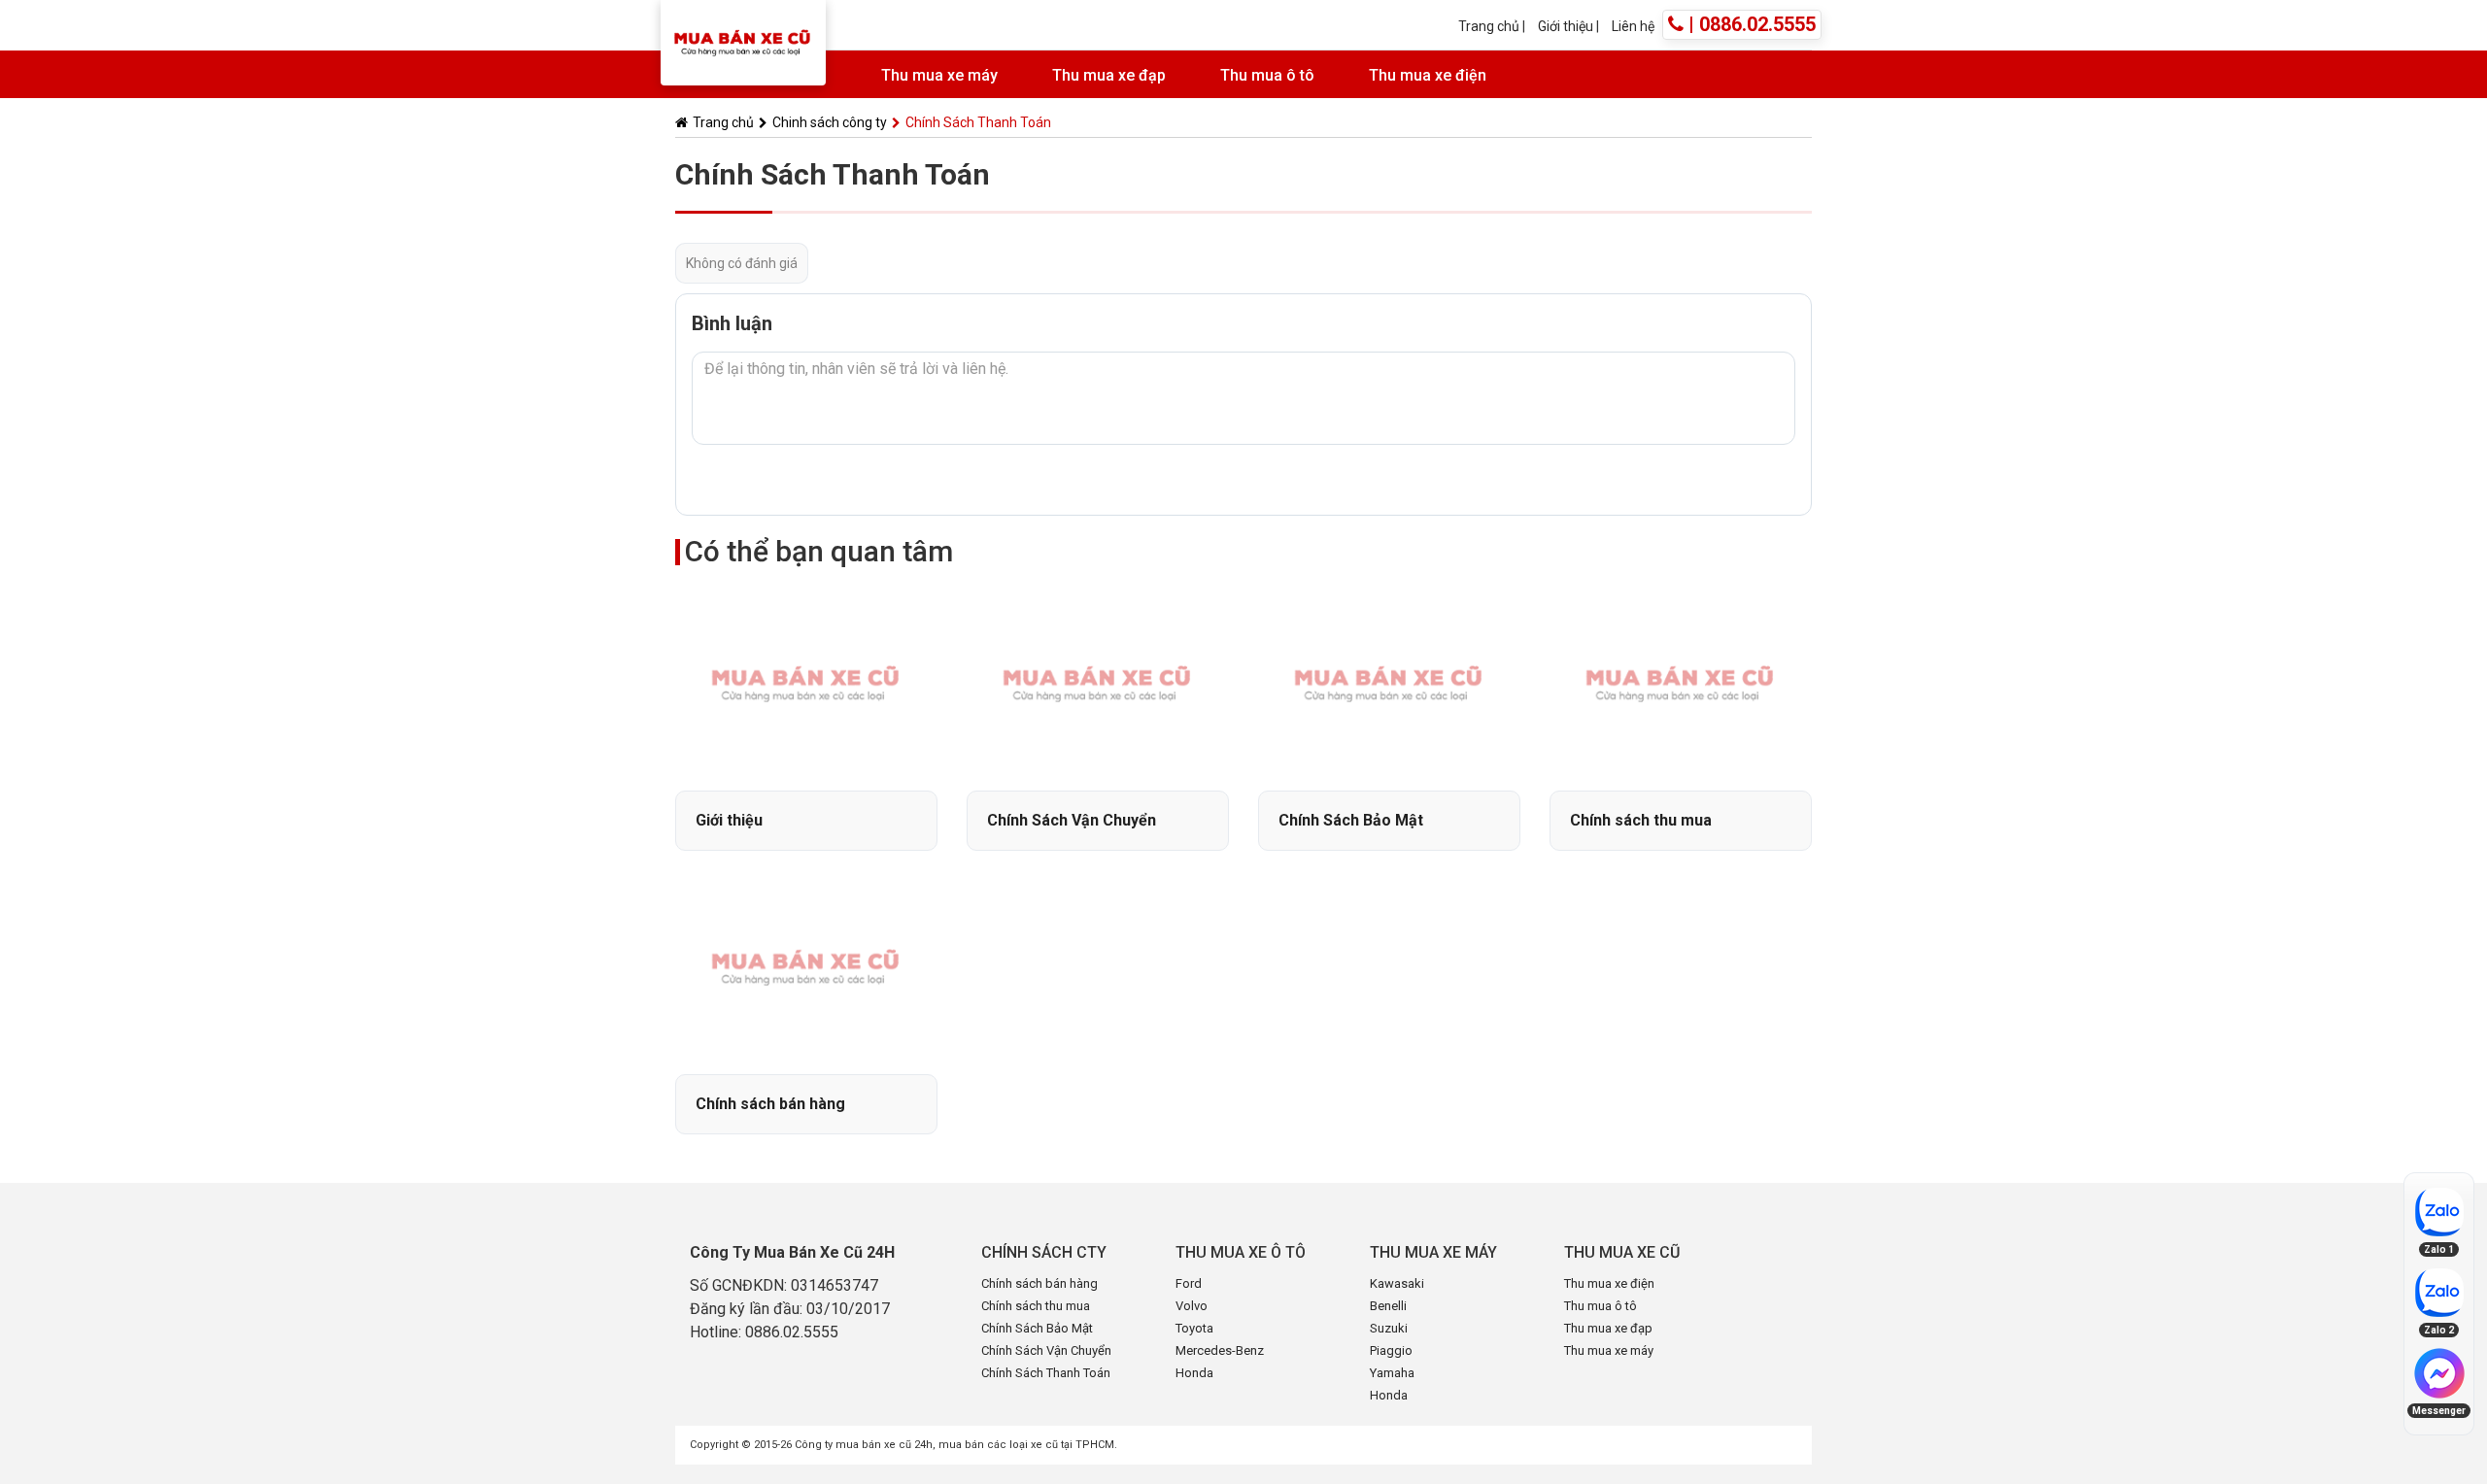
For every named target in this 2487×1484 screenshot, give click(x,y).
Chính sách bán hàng (1039, 1283)
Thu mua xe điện (1428, 75)
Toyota (1194, 1328)
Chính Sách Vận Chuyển (1046, 1350)
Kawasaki (1397, 1283)
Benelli (1388, 1306)
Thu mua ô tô (1267, 75)
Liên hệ (1633, 26)
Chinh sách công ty (830, 122)
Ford (1189, 1283)
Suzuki (1389, 1328)
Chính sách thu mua (1036, 1306)
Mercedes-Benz (1220, 1350)
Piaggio (1391, 1350)
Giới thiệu (1567, 26)
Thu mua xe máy (939, 75)
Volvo (1192, 1306)
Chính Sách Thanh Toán (1046, 1373)
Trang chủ (1489, 26)
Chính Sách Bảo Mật (1037, 1328)
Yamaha (1392, 1373)
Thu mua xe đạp (1109, 75)
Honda (1194, 1373)
